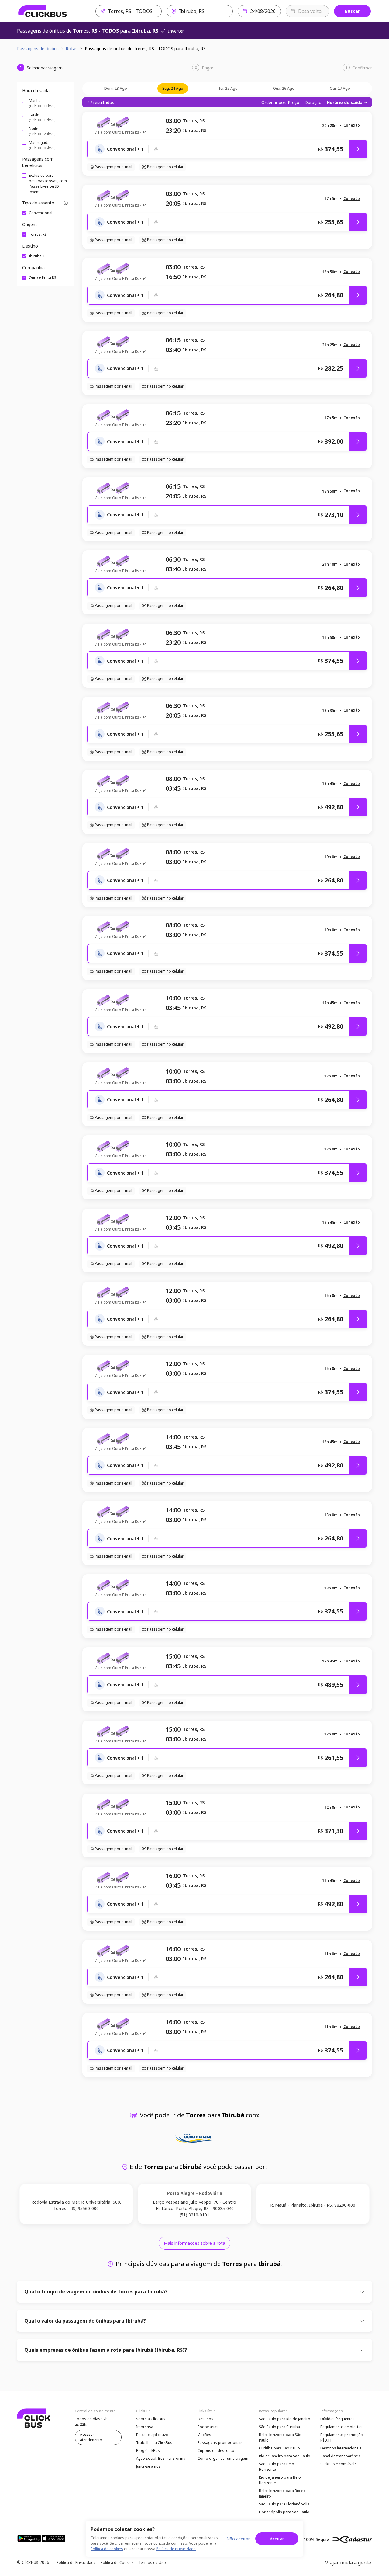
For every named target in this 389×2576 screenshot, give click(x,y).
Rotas (72, 49)
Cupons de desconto (216, 2451)
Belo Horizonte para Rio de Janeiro (282, 2493)
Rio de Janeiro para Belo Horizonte (280, 2480)
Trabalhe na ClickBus (154, 2443)
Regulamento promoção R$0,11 (342, 2437)
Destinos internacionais (341, 2448)
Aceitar (277, 2539)
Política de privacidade (176, 2549)
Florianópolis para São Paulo (284, 2512)
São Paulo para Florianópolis (284, 2504)
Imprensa (145, 2427)
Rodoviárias (208, 2427)
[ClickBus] (43, 11)
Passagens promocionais (220, 2443)
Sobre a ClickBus (151, 2419)
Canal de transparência (341, 2456)
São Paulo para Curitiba (279, 2427)
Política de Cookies (117, 2562)
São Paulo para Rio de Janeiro (285, 2419)
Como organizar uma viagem (223, 2458)
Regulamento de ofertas (341, 2427)
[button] (352, 125)
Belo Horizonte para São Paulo (280, 2437)
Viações (204, 2435)
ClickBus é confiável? (338, 2464)
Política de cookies (107, 2549)
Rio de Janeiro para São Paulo (285, 2456)
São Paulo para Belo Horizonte (277, 2467)
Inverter (176, 31)
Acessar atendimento (91, 2437)
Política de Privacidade (76, 2562)
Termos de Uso (152, 2562)
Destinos (205, 2419)
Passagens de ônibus (38, 49)
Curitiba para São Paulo (279, 2448)
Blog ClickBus (148, 2451)
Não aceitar (238, 2539)
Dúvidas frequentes (337, 2419)
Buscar (352, 11)
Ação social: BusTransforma (161, 2458)
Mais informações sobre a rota (194, 2243)
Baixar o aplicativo (152, 2435)
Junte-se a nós (148, 2466)
